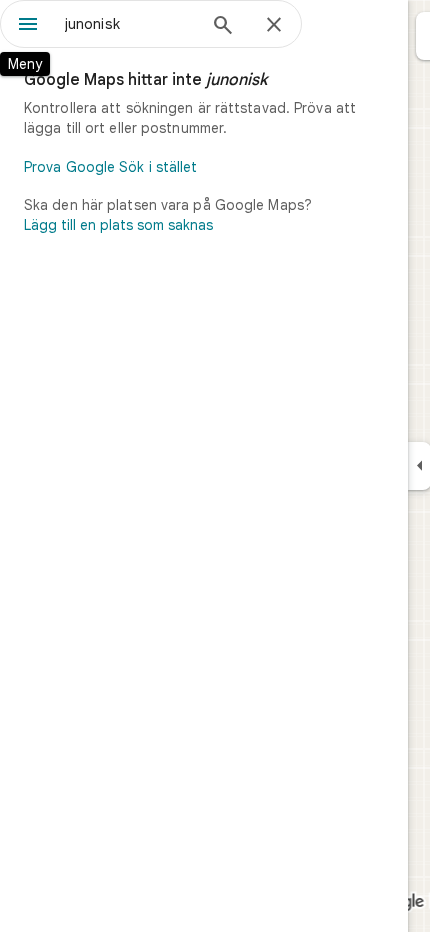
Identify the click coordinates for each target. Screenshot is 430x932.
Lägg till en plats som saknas (118, 225)
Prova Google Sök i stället (111, 167)
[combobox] (130, 24)
